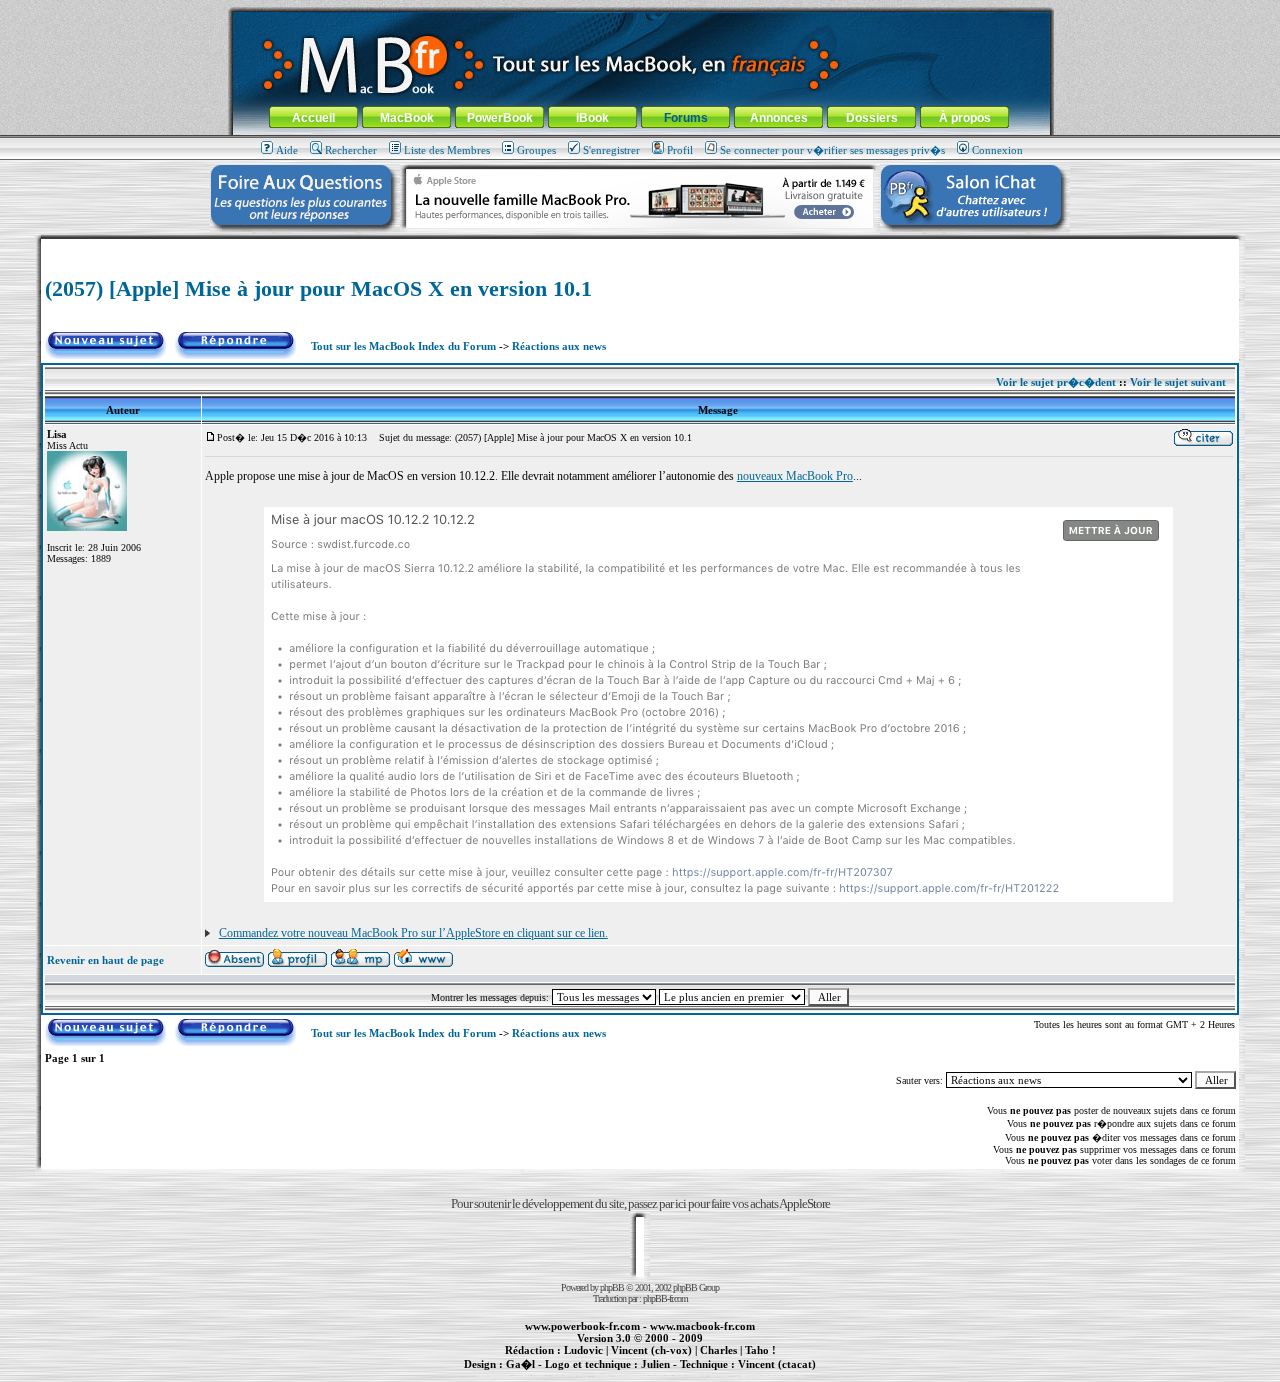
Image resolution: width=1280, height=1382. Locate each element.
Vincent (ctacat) (777, 1364)
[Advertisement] (640, 246)
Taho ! (760, 1350)
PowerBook (500, 118)
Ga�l (520, 1364)
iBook (592, 118)
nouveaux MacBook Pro (795, 476)
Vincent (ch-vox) (651, 1350)
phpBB (612, 1287)
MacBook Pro (569, 1375)
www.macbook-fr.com (702, 1326)
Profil (680, 150)
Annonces (779, 118)
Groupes (536, 150)
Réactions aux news (559, 346)
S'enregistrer (611, 150)
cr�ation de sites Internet (769, 1375)
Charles (718, 1350)
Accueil (313, 118)
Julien (655, 1364)
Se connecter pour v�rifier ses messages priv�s (832, 150)
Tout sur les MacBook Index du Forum (403, 346)
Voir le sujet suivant (1178, 382)
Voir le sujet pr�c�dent (1056, 382)
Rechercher (351, 150)
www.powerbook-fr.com (582, 1326)
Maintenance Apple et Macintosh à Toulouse (672, 1375)
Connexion (997, 150)
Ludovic (583, 1350)
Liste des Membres (447, 150)
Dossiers (872, 118)
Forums (686, 118)
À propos (965, 118)
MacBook (407, 118)
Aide (287, 150)
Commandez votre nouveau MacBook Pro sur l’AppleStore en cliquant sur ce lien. (413, 933)
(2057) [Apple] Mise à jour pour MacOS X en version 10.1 (318, 288)
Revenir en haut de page (105, 960)
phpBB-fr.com (665, 1298)
